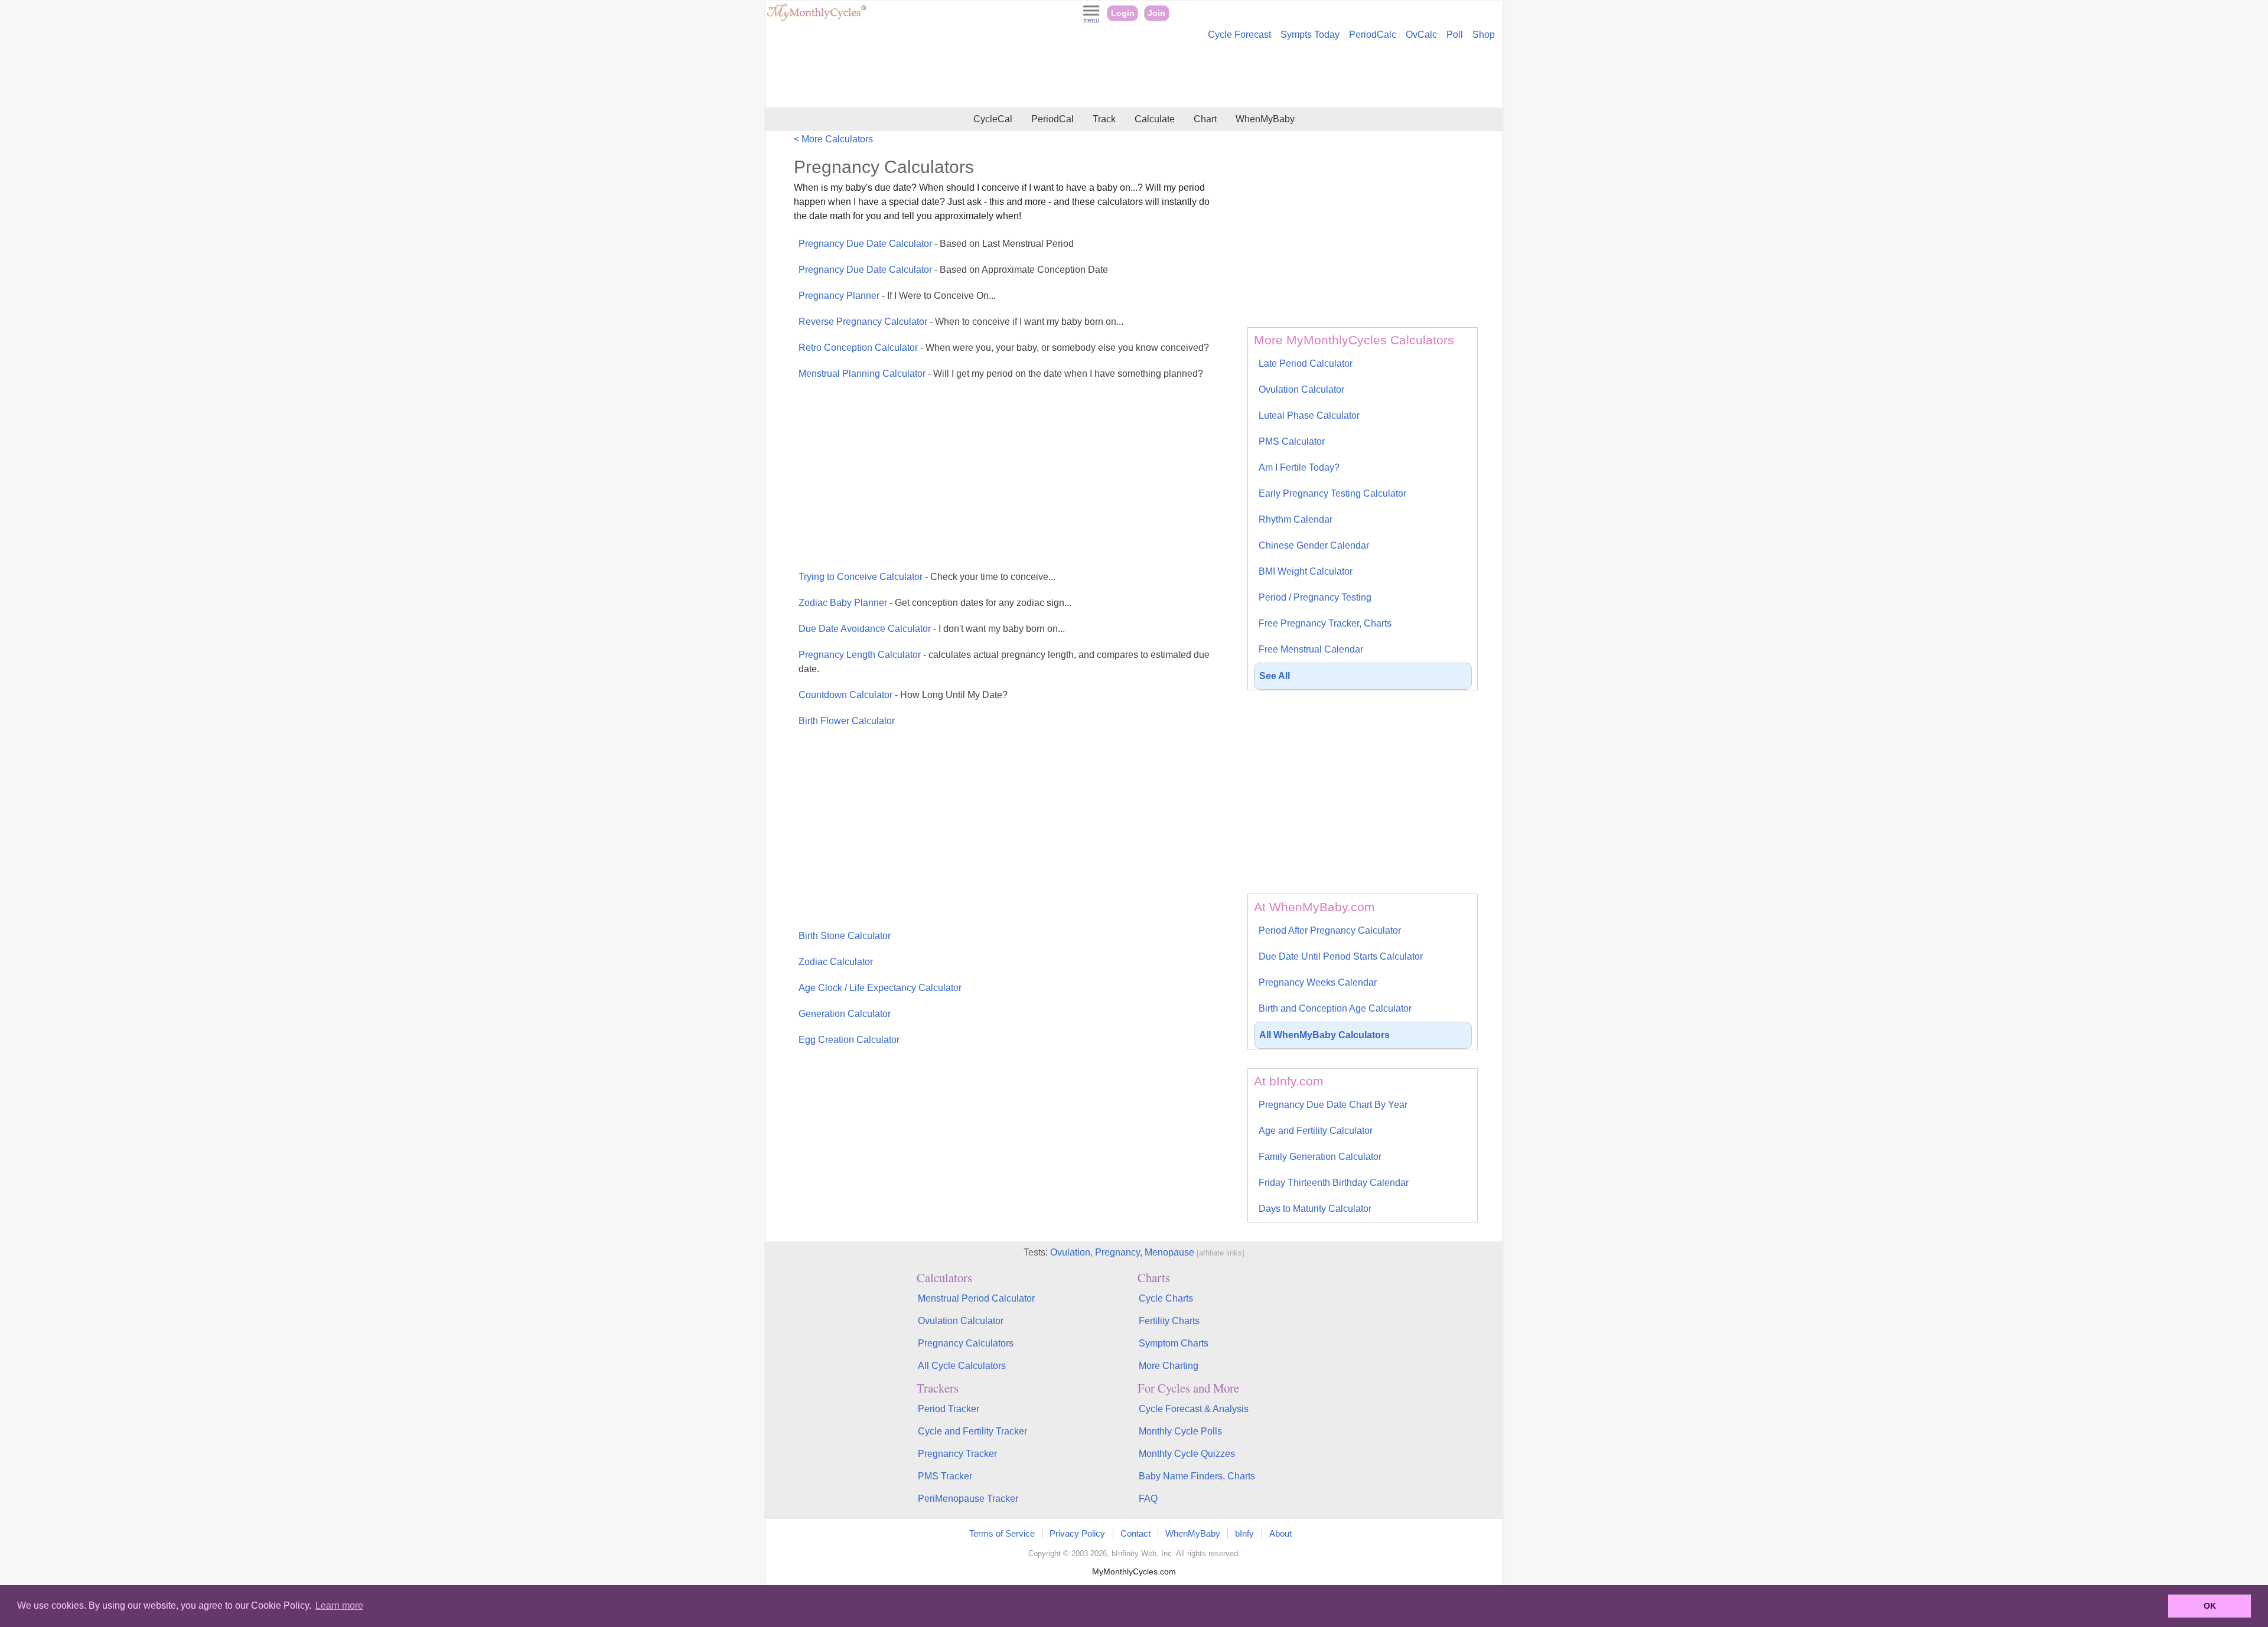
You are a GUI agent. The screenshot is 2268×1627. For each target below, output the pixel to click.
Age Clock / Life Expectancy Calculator (880, 988)
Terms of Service (1002, 1533)
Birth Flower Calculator (847, 721)
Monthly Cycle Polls (1180, 1431)
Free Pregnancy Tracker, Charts (1325, 623)
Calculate (1155, 119)
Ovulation (1070, 1252)
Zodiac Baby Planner (935, 603)
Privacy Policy (1077, 1533)
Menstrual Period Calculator (976, 1298)
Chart (1205, 119)
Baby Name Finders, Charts (1197, 1476)
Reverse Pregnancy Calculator (961, 322)
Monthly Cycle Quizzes (1187, 1454)
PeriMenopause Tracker (968, 1499)
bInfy (1244, 1533)
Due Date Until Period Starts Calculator (1341, 956)
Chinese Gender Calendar (1314, 545)
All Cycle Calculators (962, 1366)
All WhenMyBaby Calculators (1324, 1035)
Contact (1135, 1533)
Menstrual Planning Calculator (1001, 374)
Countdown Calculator (903, 695)
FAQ (1148, 1499)
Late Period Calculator (1306, 363)
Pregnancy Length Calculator (1004, 662)
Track (1104, 119)
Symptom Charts (1174, 1343)
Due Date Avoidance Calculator (932, 629)
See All (1275, 676)
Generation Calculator (845, 1014)
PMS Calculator (1292, 441)
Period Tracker (949, 1409)
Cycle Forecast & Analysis (1194, 1409)
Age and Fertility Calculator (1316, 1131)
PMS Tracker (945, 1476)
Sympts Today (1310, 35)
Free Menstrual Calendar (1311, 649)
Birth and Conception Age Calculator (1335, 1008)
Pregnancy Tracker (957, 1454)
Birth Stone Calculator (845, 936)
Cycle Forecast (1239, 35)
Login (1123, 13)
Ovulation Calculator (1301, 389)
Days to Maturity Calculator (1315, 1209)
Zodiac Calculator (836, 962)
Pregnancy (1117, 1252)
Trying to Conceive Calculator (927, 577)
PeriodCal (1052, 119)
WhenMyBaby (1265, 119)
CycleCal (993, 119)
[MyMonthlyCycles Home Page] (816, 19)
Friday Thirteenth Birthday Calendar (1334, 1183)
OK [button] (2210, 1606)
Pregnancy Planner (897, 296)
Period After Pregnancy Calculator (1330, 930)
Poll (1455, 35)
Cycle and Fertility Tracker (972, 1431)
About (1280, 1533)
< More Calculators (833, 139)
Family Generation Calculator (1320, 1157)
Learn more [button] (339, 1605)
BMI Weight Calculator (1306, 571)
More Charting (1169, 1366)
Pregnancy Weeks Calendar (1318, 982)
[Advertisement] (1134, 76)
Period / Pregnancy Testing (1315, 597)
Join (1156, 13)
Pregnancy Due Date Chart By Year (1333, 1105)
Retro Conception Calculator (1004, 348)
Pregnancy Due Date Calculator (936, 244)
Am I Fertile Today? (1299, 467)
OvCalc (1421, 35)
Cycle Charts (1166, 1298)
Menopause (1169, 1252)
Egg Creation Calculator (849, 1040)
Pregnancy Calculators (966, 1343)
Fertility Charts (1169, 1321)
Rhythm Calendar (1296, 519)
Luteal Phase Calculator (1309, 415)
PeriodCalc (1373, 35)
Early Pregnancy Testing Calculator (1332, 493)
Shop (1484, 35)
